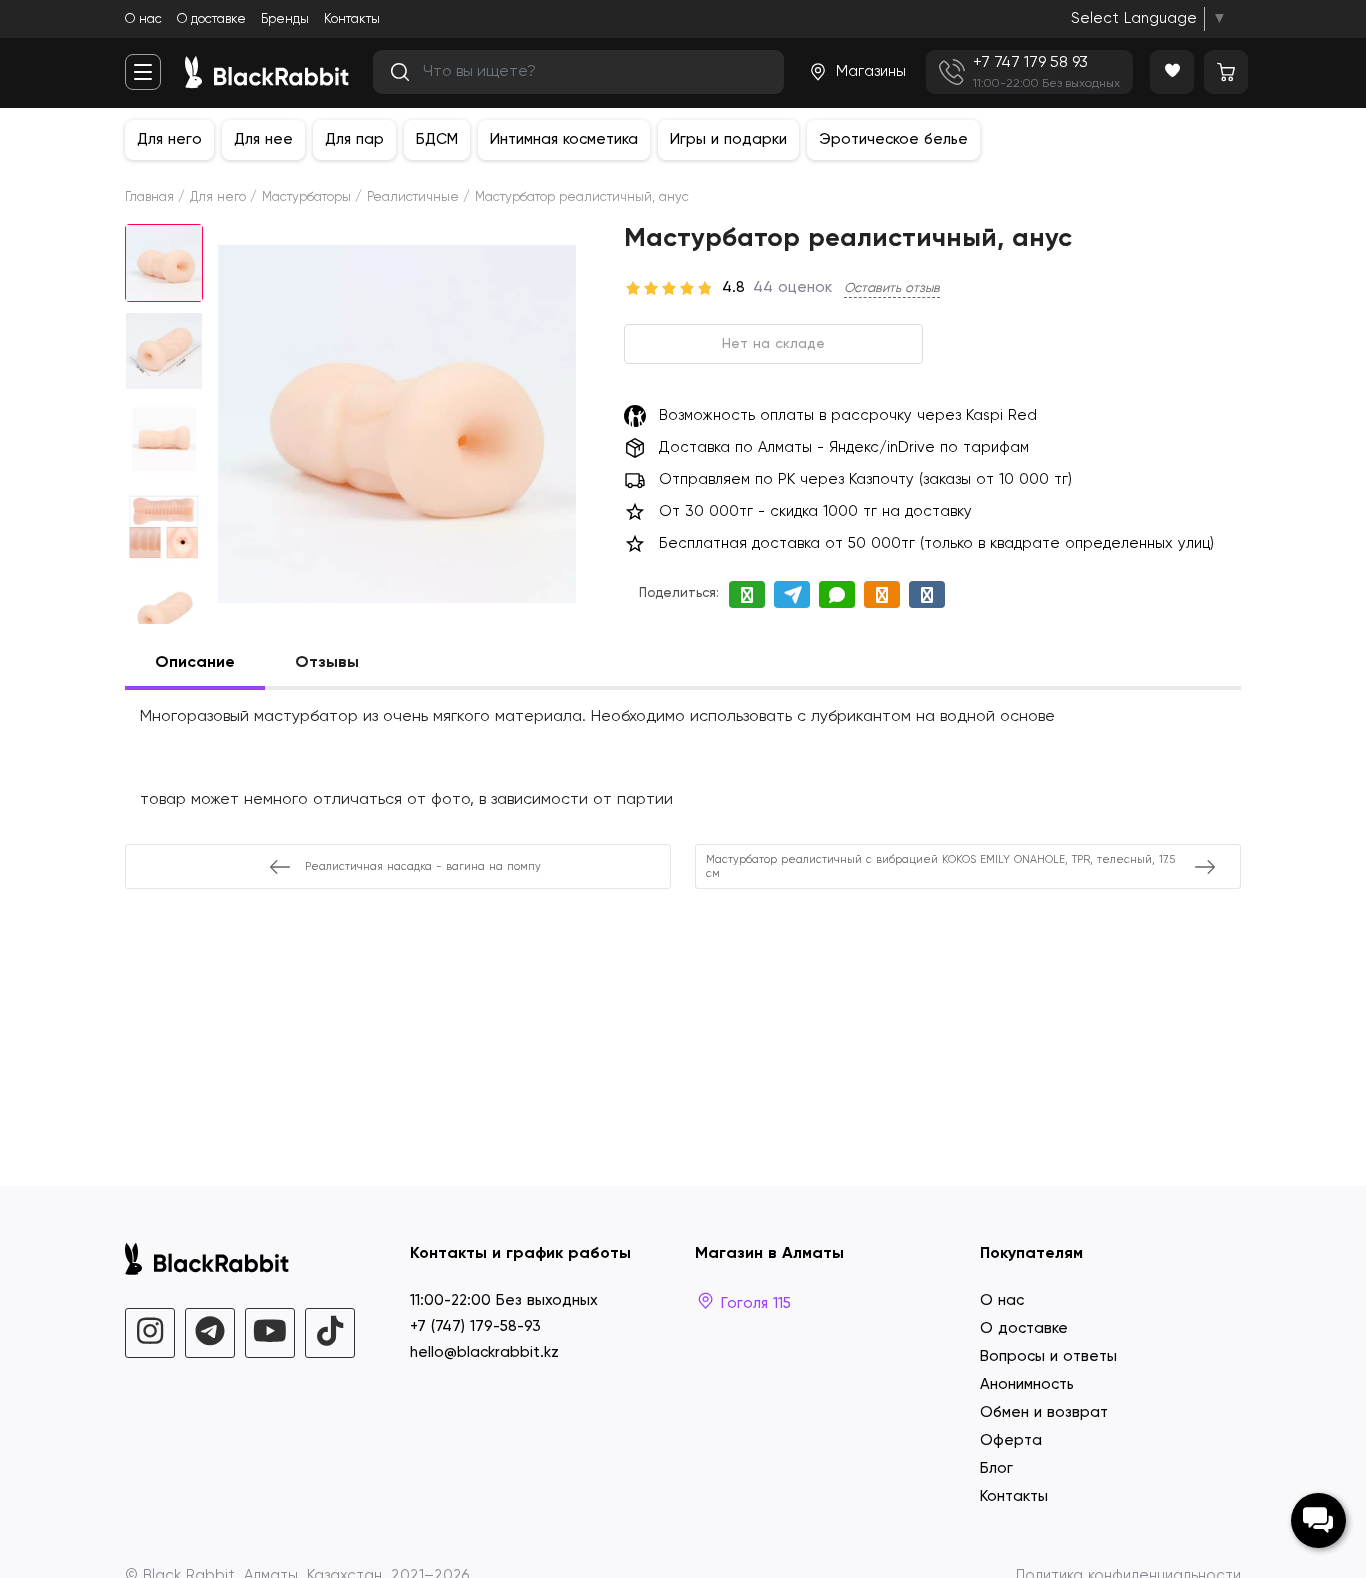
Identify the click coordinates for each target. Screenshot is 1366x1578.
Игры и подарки (728, 139)
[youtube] (270, 1333)
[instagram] (150, 1333)
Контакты (352, 19)
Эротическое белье (893, 139)
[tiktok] (330, 1333)
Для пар (354, 139)
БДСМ (437, 139)
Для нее (263, 139)
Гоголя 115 (753, 1303)
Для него (169, 139)
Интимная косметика (564, 139)
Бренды (285, 19)
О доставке (211, 19)
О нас (143, 19)
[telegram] (210, 1333)
